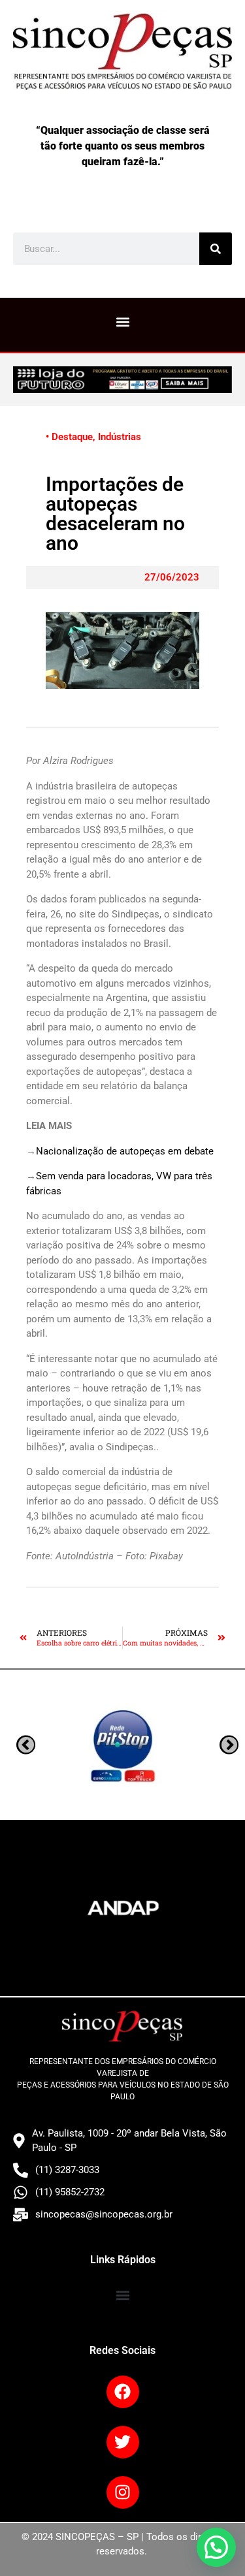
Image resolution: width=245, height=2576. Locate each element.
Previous (229, 1744)
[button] (122, 322)
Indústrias (120, 437)
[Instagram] (123, 2492)
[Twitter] (123, 2442)
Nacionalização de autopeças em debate (125, 1151)
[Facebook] (123, 2392)
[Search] (216, 249)
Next (26, 1744)
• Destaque (69, 437)
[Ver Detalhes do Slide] (122, 380)
